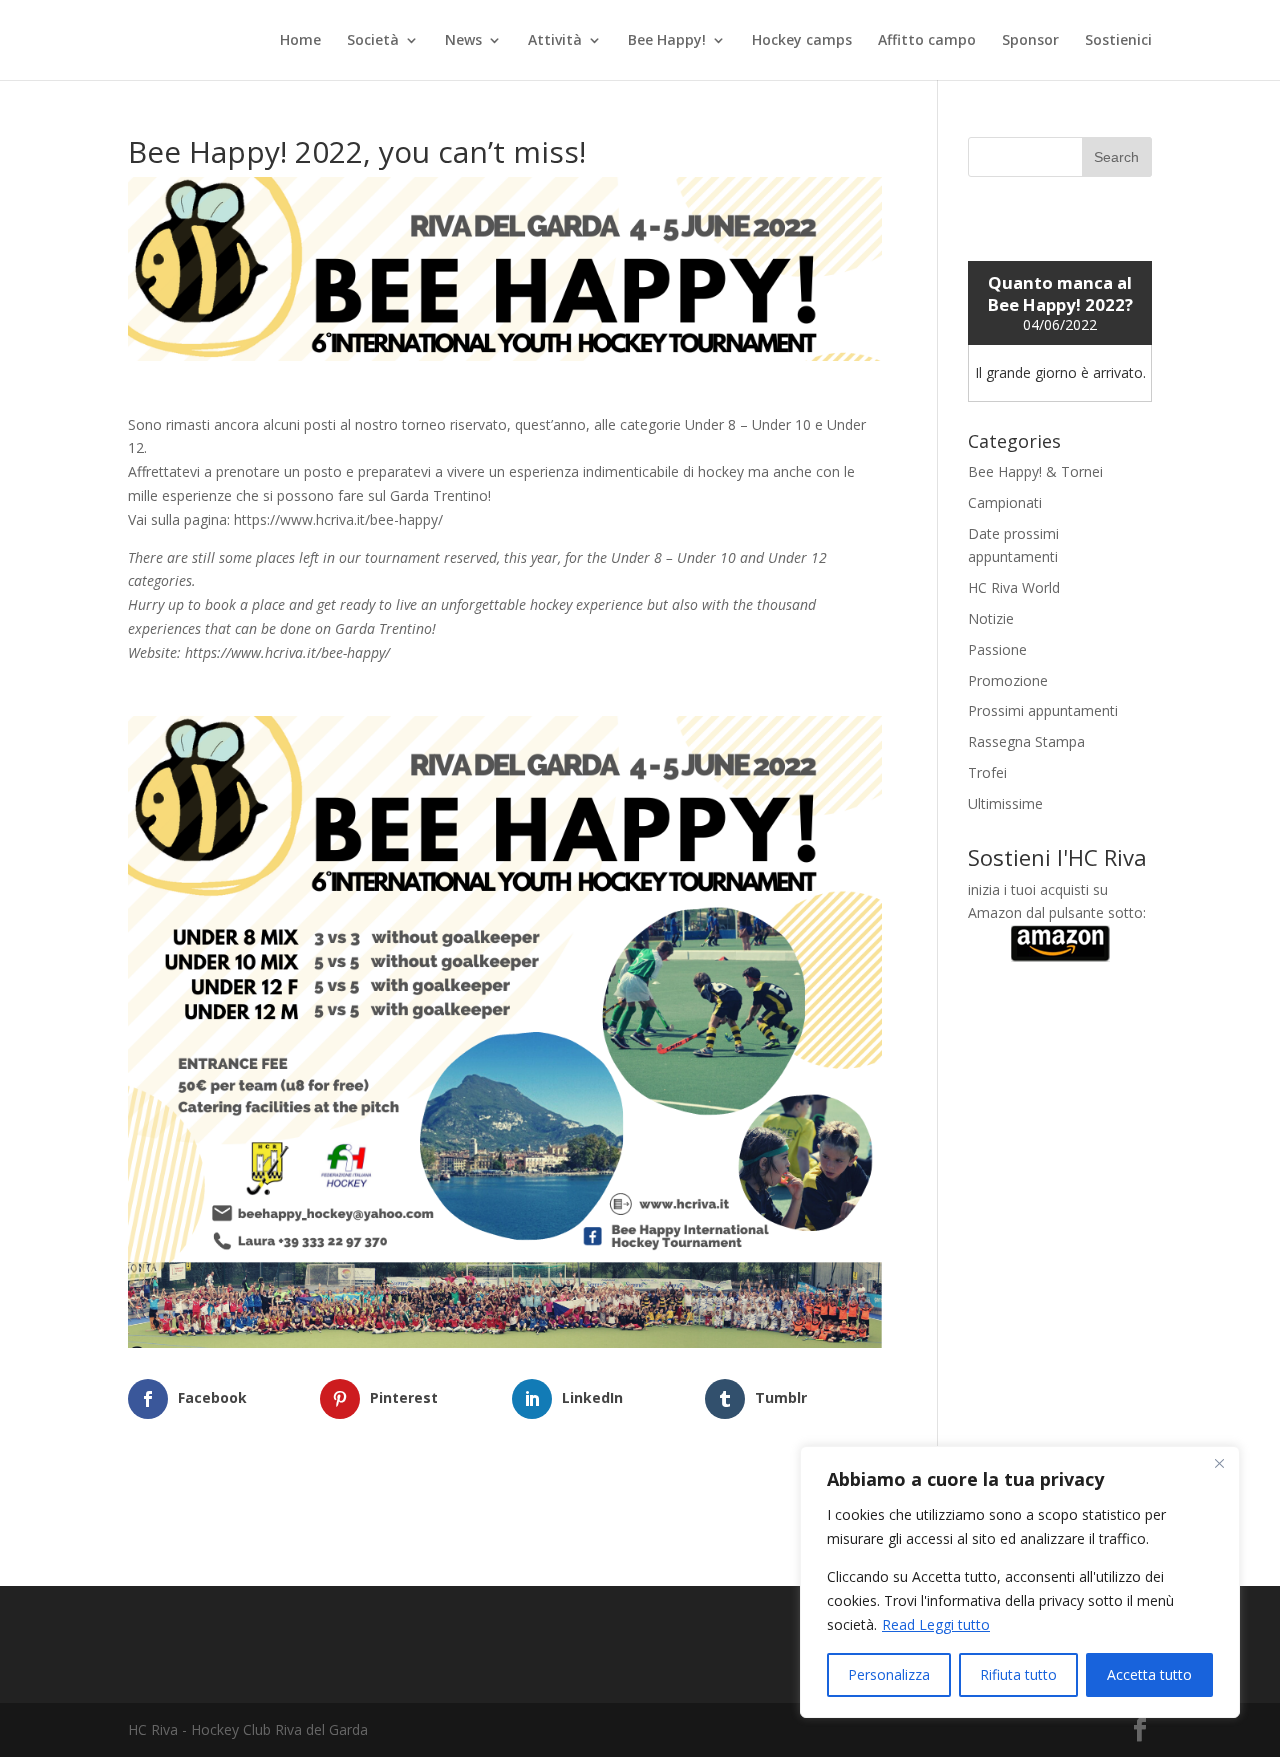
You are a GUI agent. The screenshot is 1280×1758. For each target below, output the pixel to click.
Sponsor (1030, 41)
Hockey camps (802, 41)
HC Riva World (1014, 587)
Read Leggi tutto (936, 1624)
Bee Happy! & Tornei (1035, 471)
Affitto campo (927, 41)
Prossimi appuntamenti (1043, 710)
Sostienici (1118, 41)
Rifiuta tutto (1018, 1674)
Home (300, 41)
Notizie (991, 618)
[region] (1020, 1582)
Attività (555, 41)
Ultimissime (1005, 803)
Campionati (1005, 502)
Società (373, 41)
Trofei (987, 772)
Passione (997, 649)
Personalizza (889, 1674)
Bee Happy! (667, 41)
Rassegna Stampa (1026, 741)
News (463, 41)
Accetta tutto (1149, 1674)
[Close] (1219, 1463)
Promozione (1008, 680)
